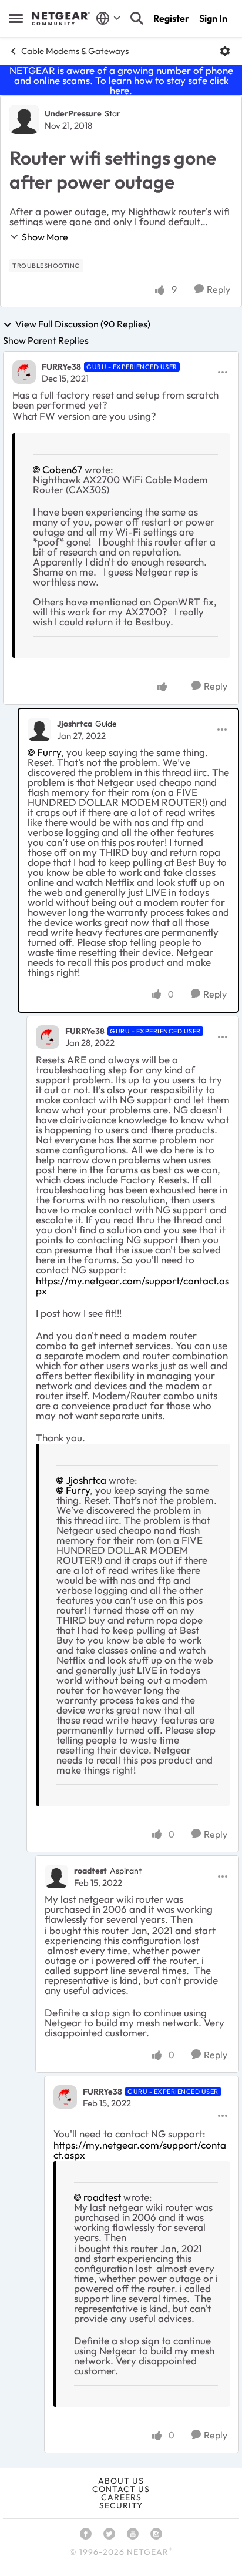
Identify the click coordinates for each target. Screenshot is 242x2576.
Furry (49, 752)
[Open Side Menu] (16, 18)
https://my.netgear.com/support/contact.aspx (132, 1286)
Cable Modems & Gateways (75, 51)
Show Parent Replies (46, 340)
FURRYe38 (61, 367)
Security (121, 2505)
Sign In (213, 18)
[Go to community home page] (61, 19)
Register (171, 18)
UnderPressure (73, 113)
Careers (121, 2497)
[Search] (137, 18)
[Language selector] (108, 18)
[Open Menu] (225, 51)
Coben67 (62, 469)
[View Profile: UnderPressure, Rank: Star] (24, 119)
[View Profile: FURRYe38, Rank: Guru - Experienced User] (24, 372)
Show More (45, 237)
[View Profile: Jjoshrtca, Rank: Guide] (39, 730)
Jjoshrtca (75, 724)
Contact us (121, 2489)
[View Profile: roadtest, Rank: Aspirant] (56, 1876)
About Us (121, 2481)
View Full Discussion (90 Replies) (83, 324)
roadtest (90, 1871)
